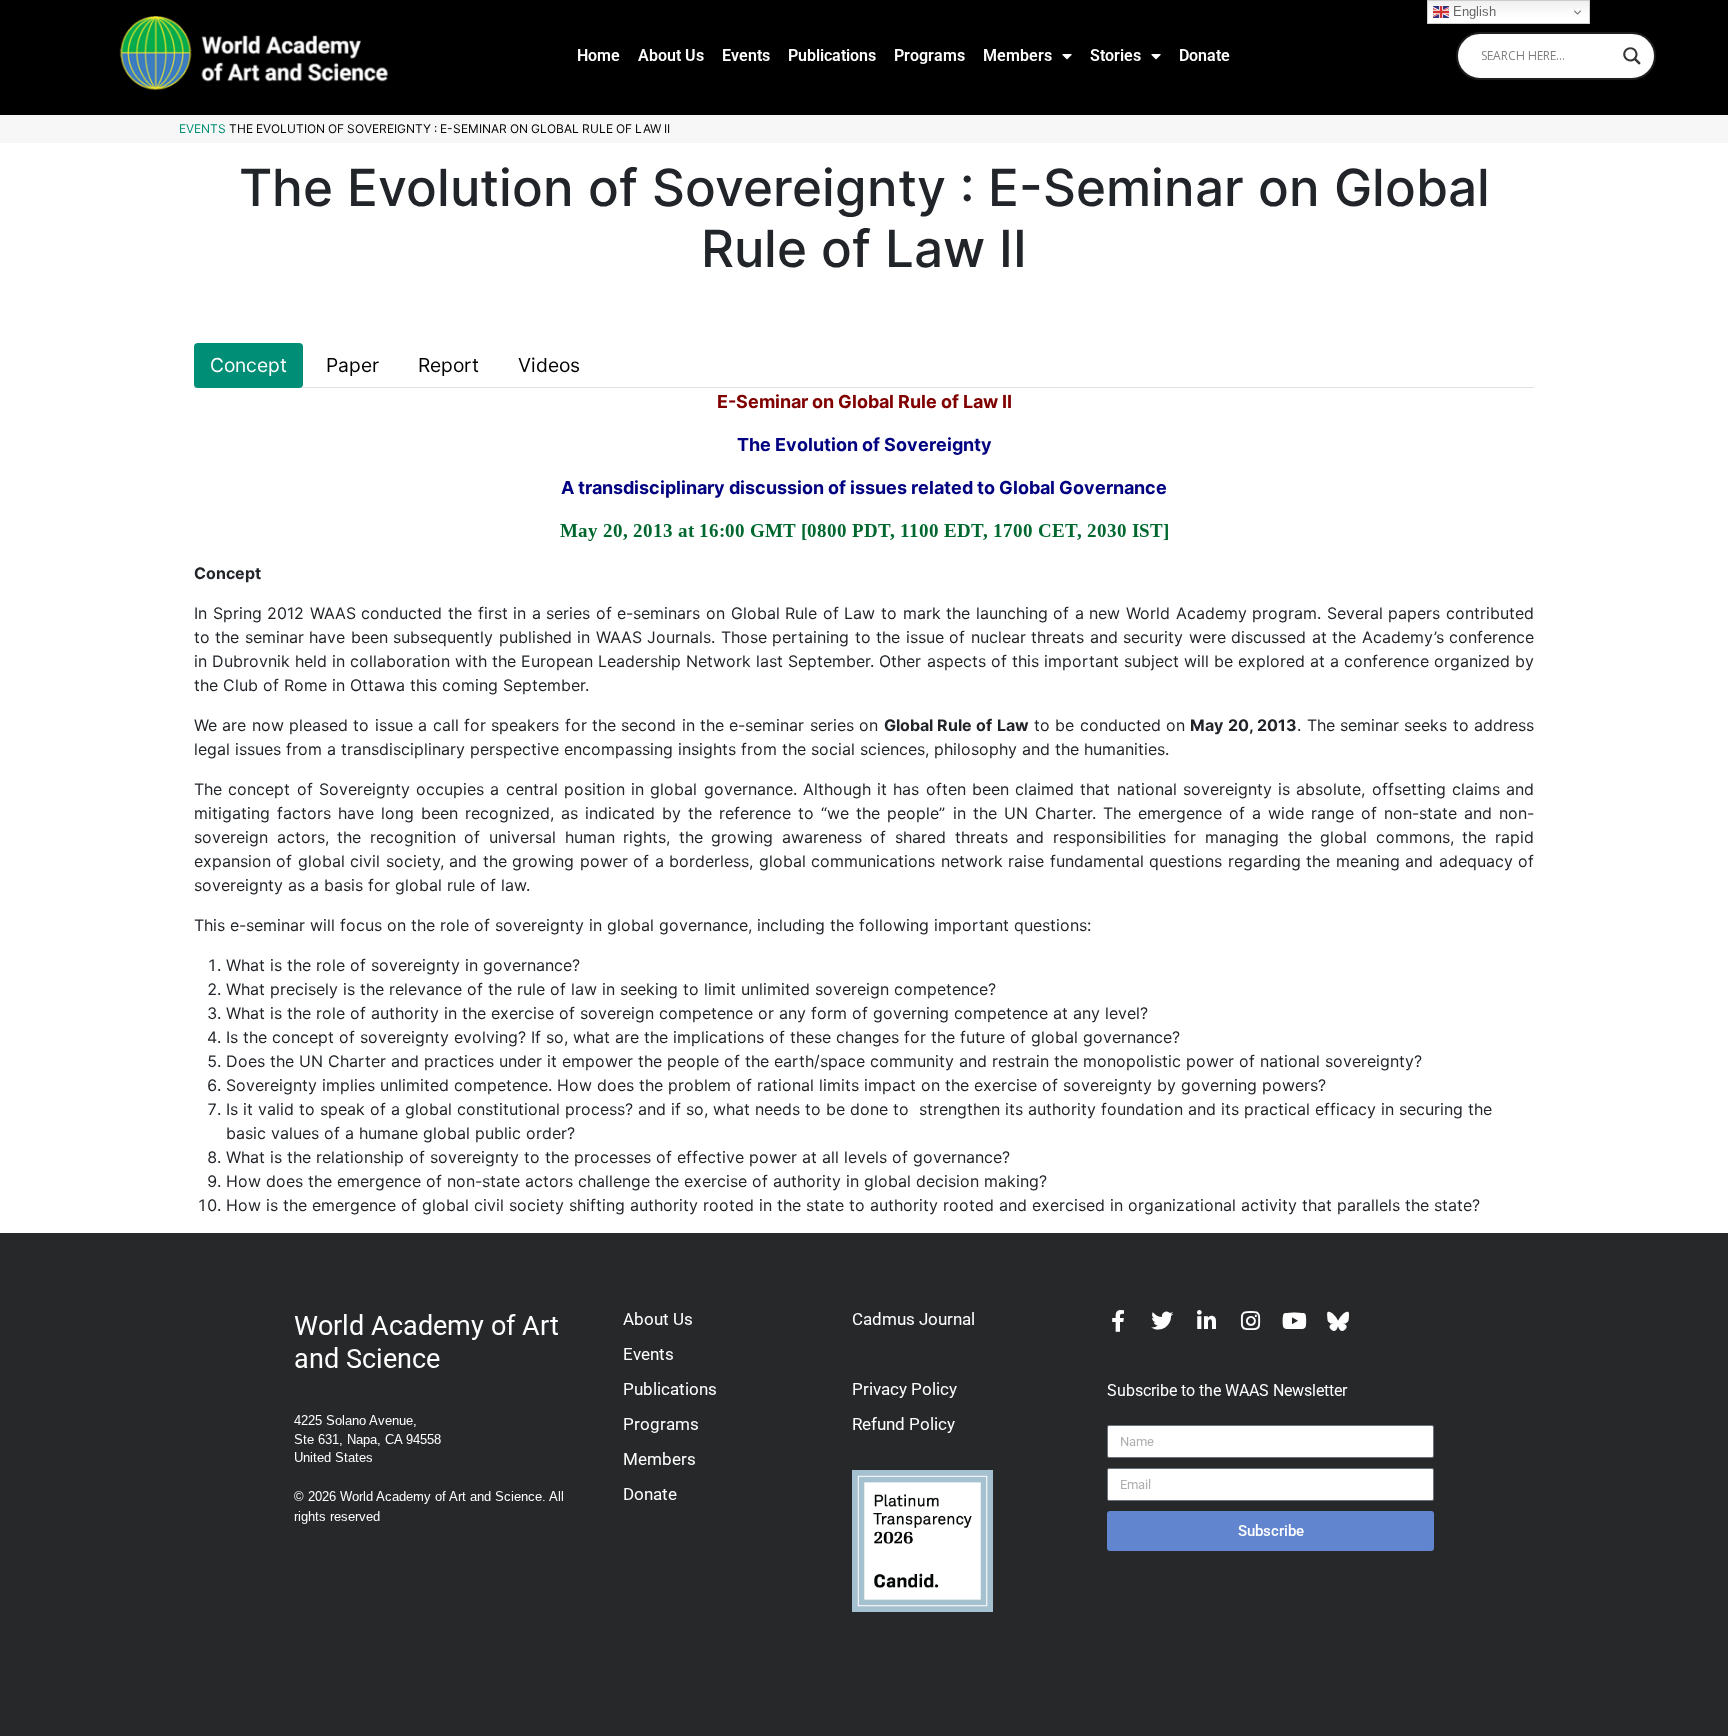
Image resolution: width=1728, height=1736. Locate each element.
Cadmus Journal (913, 1319)
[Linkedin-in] (1206, 1321)
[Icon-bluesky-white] (1338, 1321)
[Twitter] (1162, 1321)
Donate (1204, 55)
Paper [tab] (352, 365)
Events (746, 55)
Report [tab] (448, 365)
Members (1017, 55)
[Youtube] (1294, 1321)
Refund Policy (903, 1424)
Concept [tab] (248, 365)
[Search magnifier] (1632, 56)
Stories (1115, 55)
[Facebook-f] (1118, 1321)
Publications (832, 55)
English (1472, 11)
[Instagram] (1250, 1321)
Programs (929, 55)
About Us (671, 55)
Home (598, 55)
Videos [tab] (549, 365)
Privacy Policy (904, 1389)
